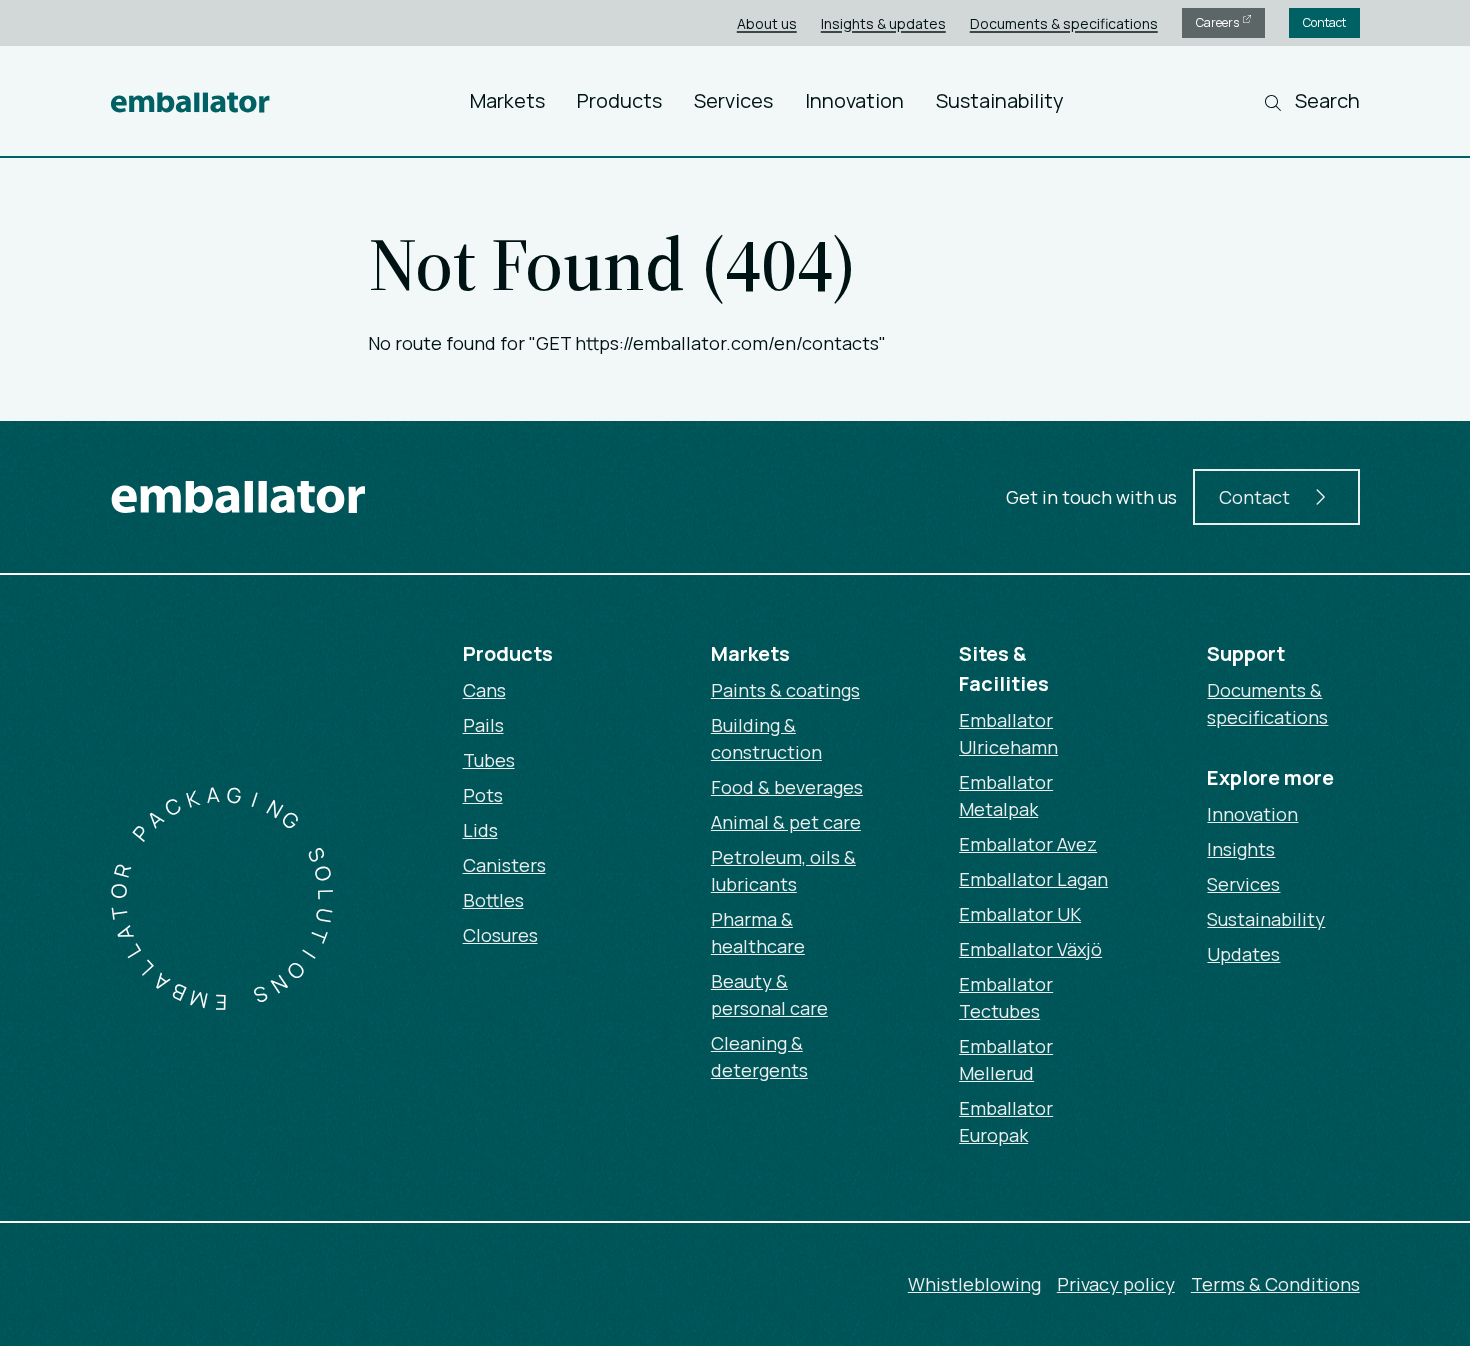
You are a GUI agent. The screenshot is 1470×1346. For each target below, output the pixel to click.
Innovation (854, 100)
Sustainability (1000, 100)
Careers (1218, 22)
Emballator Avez (1028, 844)
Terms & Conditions (1275, 1284)
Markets (507, 100)
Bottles (493, 900)
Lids (480, 830)
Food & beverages (787, 787)
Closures (500, 935)
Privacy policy (1116, 1284)
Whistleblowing (974, 1284)
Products (619, 100)
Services (733, 100)
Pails (483, 725)
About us (767, 23)
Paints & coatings (785, 690)
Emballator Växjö (1030, 949)
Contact (1324, 22)
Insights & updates (883, 23)
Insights (1241, 849)
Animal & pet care (786, 822)
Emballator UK (1020, 914)
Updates (1243, 954)
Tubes (489, 760)
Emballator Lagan (1033, 879)
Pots (483, 795)
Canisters (504, 865)
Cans (484, 690)
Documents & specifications (1064, 23)
